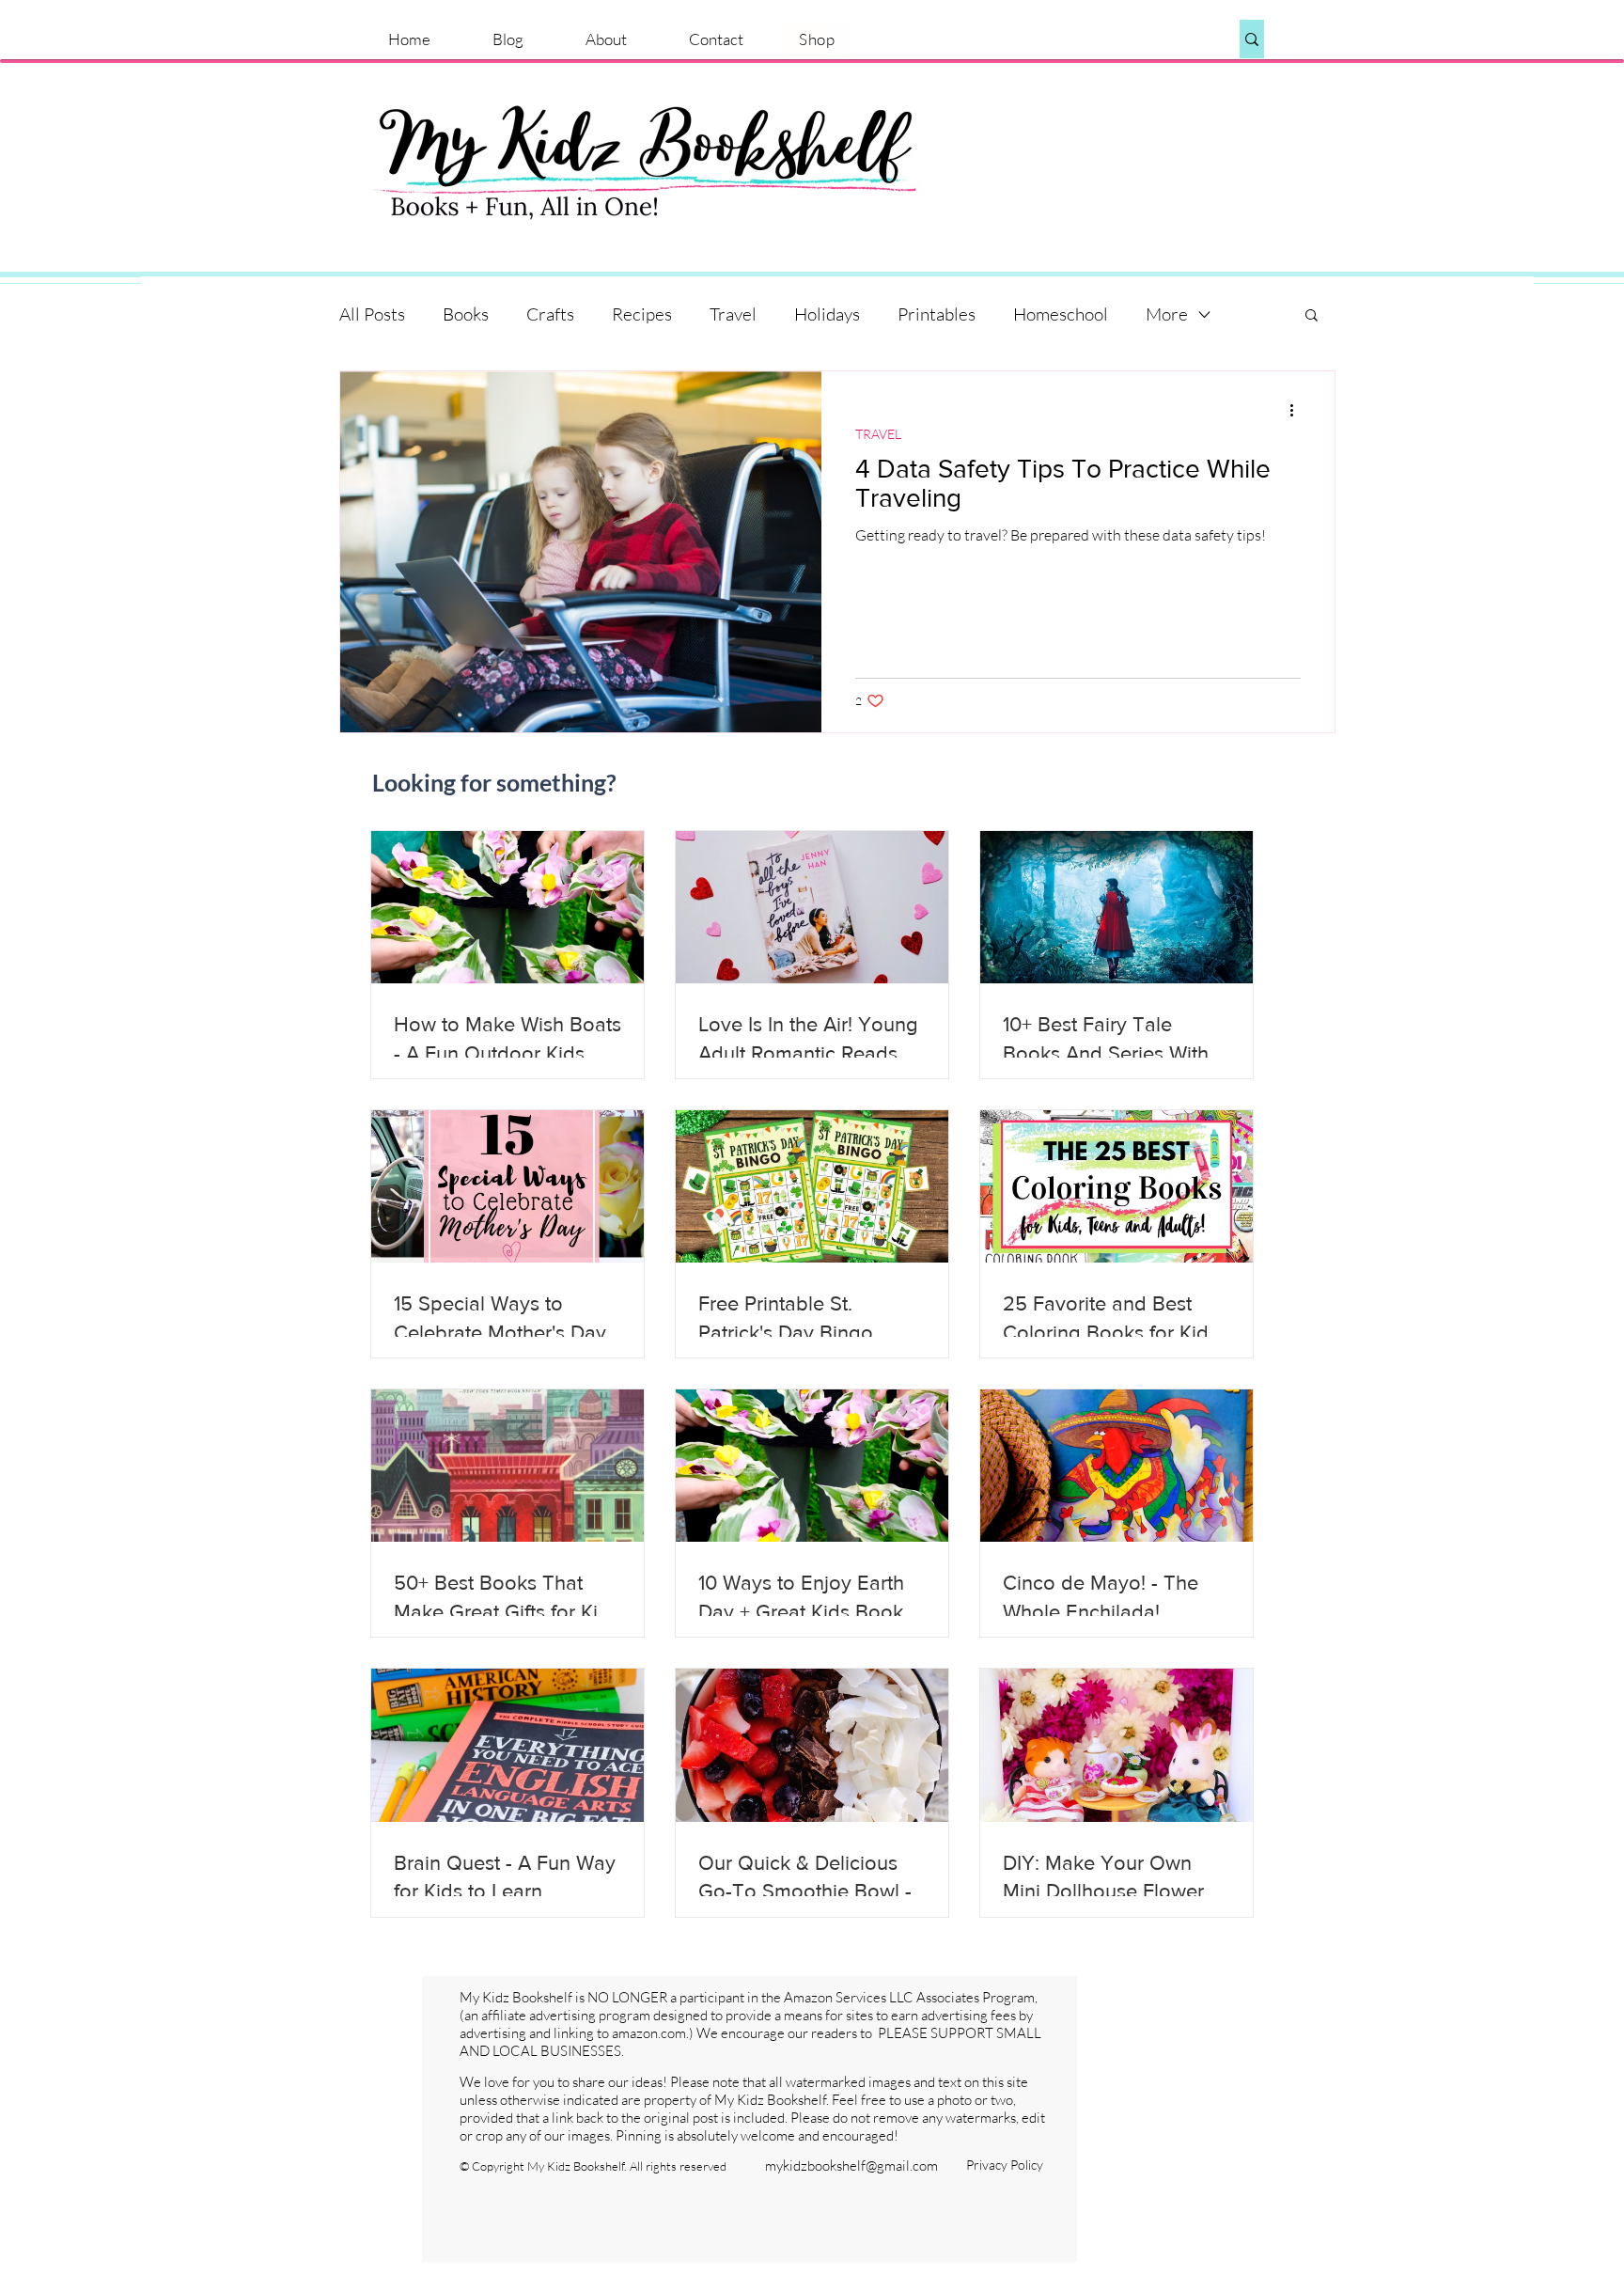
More (1167, 314)
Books (466, 314)
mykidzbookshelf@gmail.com (851, 2165)
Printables (937, 314)
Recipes (642, 314)
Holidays (827, 314)
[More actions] (1298, 410)
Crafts (550, 314)
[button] (1312, 316)
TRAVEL (878, 434)
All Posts (372, 314)
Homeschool (1061, 314)
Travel (733, 314)
